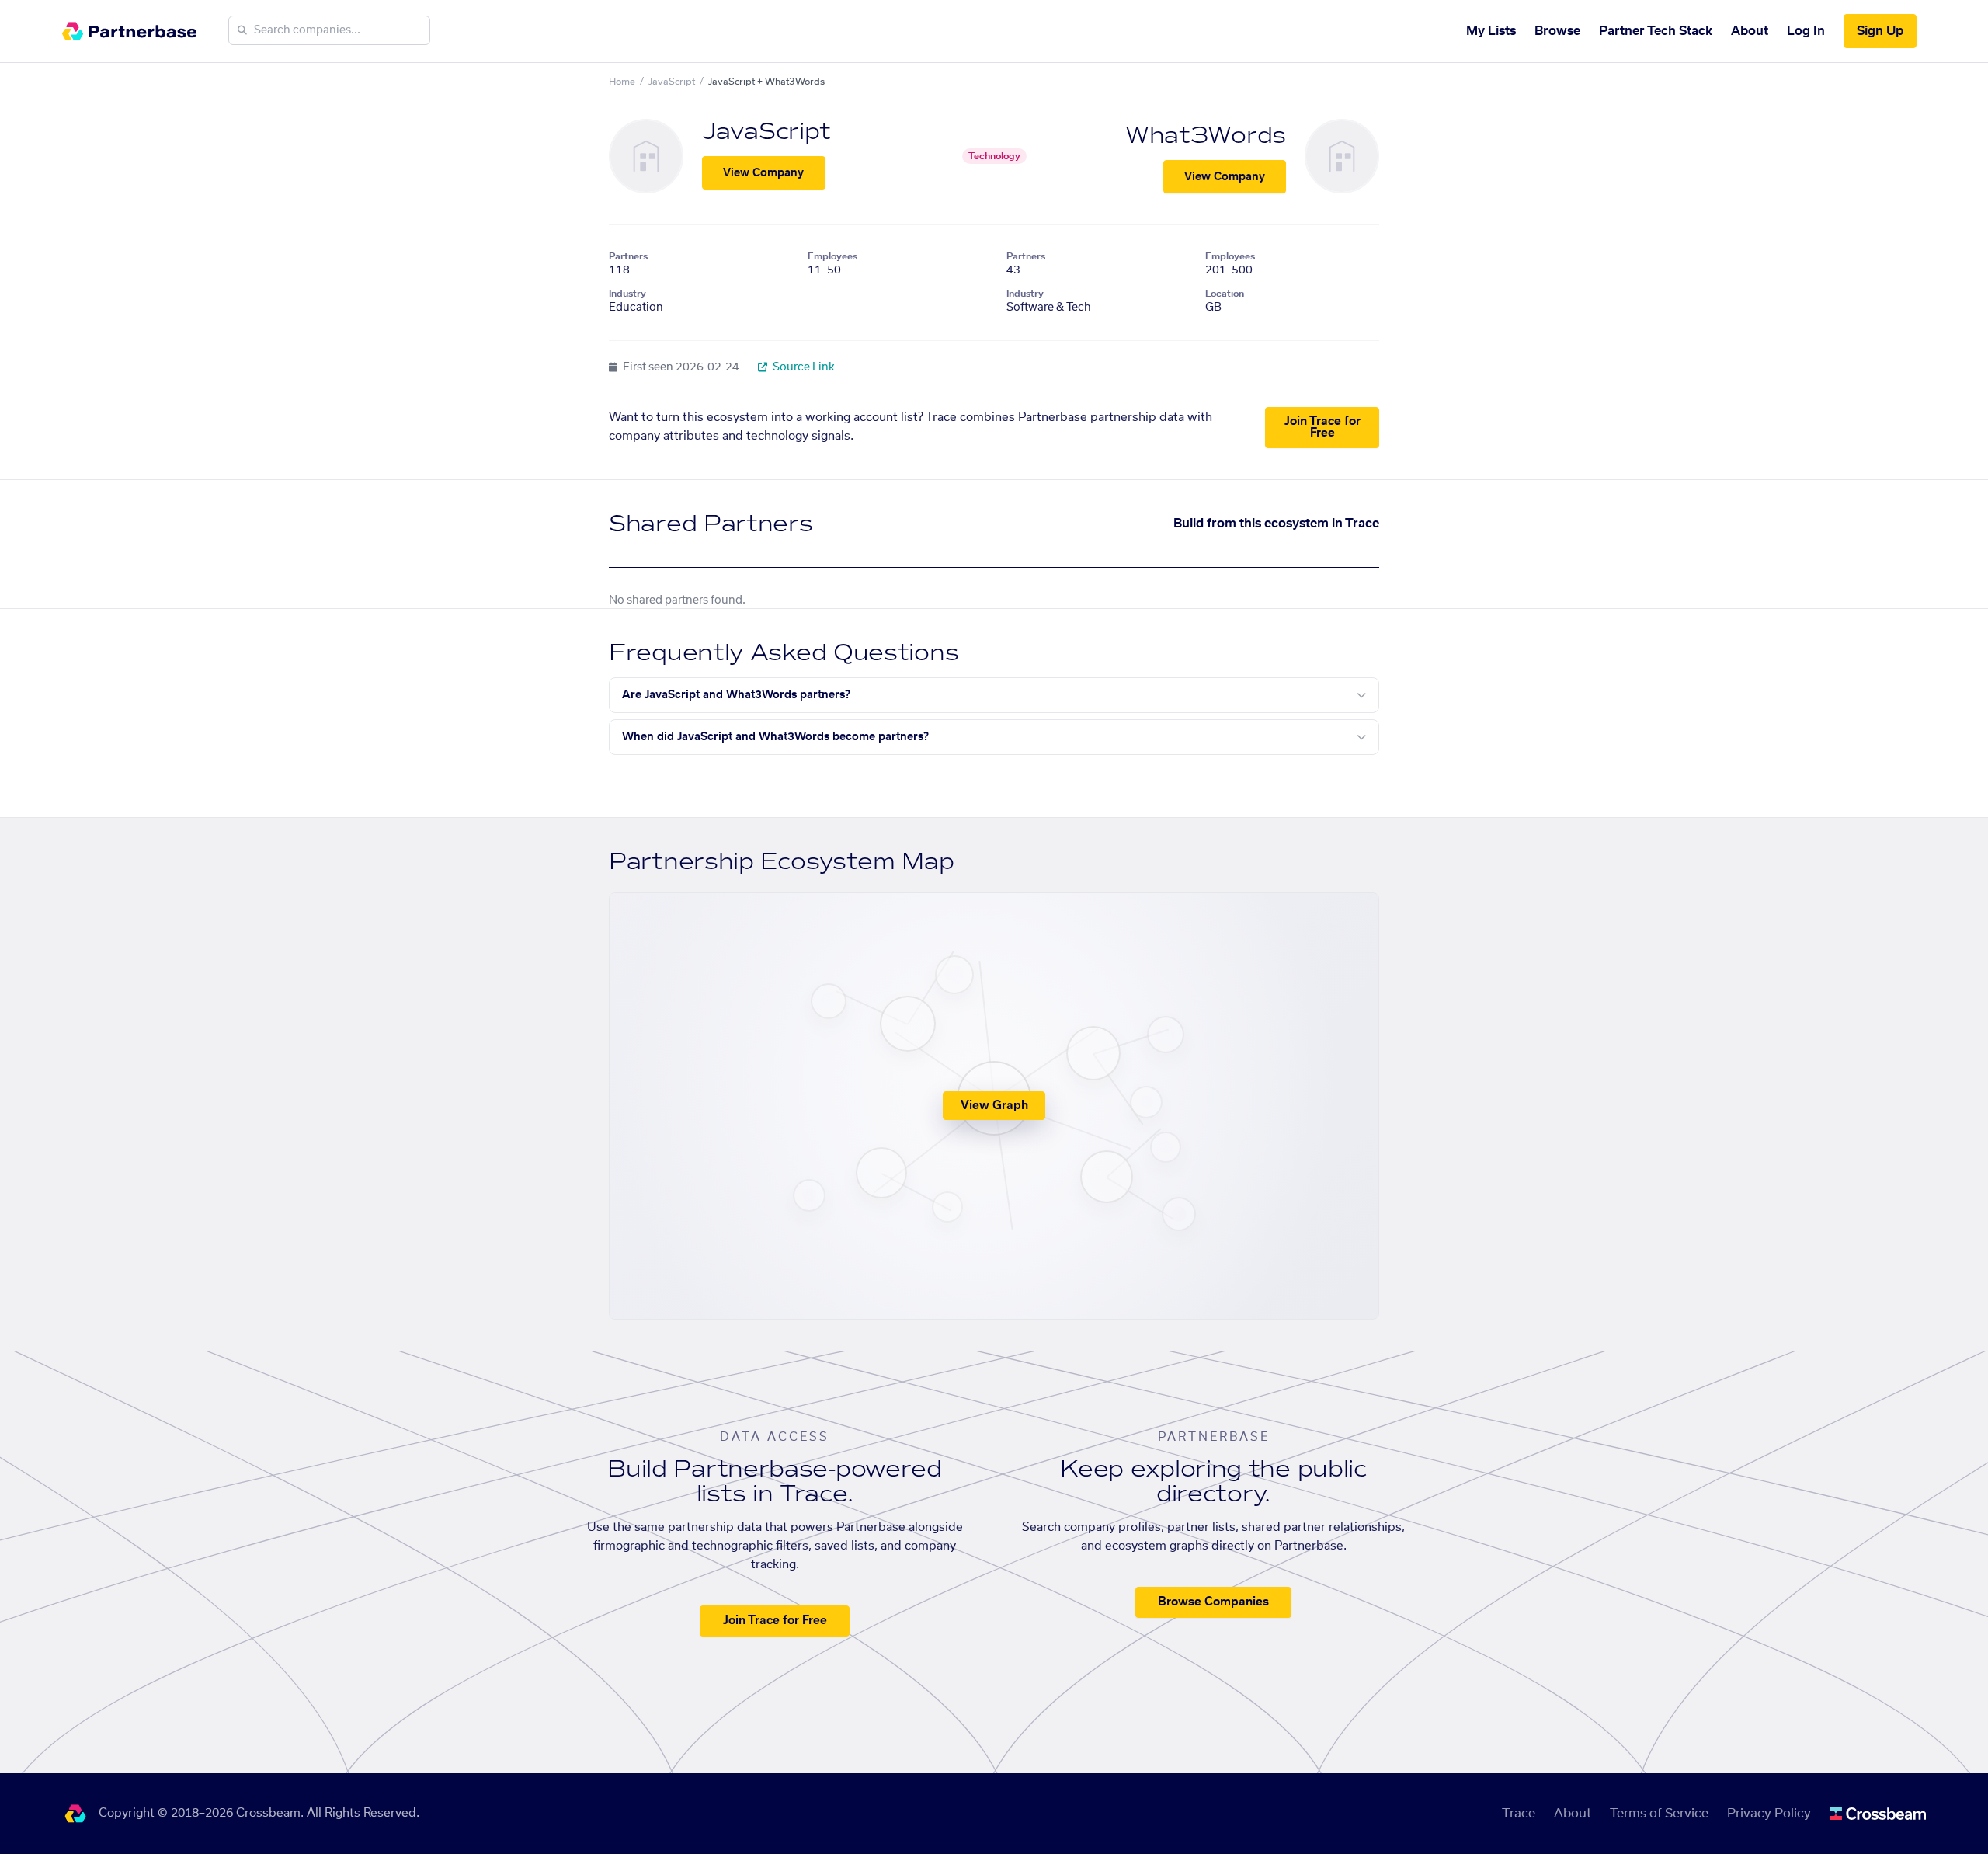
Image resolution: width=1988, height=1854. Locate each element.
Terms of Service (1659, 1814)
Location (1225, 294)
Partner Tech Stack (1656, 31)
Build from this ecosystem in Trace (1276, 524)
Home (622, 82)
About (1750, 31)
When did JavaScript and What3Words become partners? (775, 737)
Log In (1806, 31)
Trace (1519, 1814)
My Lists (1491, 31)
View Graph (994, 1106)
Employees (832, 256)
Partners (628, 256)
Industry (627, 294)
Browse (1557, 31)
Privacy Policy (1769, 1814)
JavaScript (672, 82)
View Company (763, 173)
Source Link (803, 367)
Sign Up (1880, 31)
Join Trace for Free (1322, 427)
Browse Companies (1213, 1602)
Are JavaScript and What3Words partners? (736, 695)
